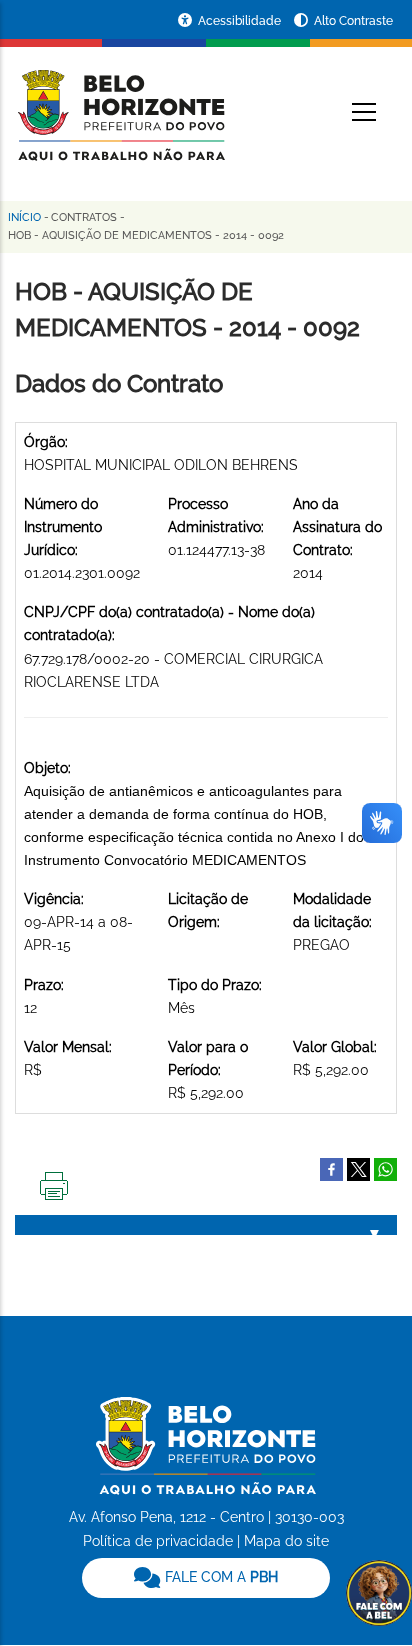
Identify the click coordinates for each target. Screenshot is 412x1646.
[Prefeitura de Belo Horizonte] (120, 102)
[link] (205, 1578)
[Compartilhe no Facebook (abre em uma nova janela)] (331, 1168)
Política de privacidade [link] (158, 1541)
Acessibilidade (241, 21)
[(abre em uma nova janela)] (358, 1168)
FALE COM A (219, 1577)
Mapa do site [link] (286, 1541)
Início (24, 217)
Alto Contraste (353, 21)
